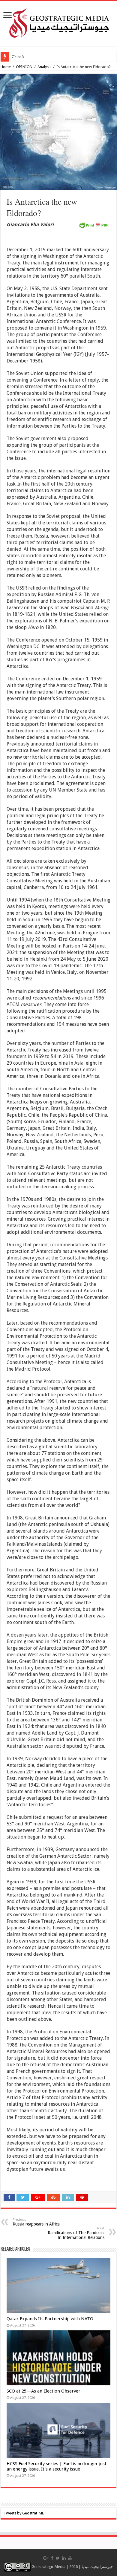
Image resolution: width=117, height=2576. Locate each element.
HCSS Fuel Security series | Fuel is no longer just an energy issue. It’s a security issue (57, 2466)
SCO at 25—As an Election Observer (43, 2391)
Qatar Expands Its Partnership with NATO (50, 2319)
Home (6, 67)
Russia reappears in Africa (36, 2222)
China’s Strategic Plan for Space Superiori (45, 57)
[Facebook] (52, 2558)
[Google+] (46, 2558)
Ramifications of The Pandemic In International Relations (76, 2233)
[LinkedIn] (64, 2558)
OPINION (24, 67)
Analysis (44, 67)
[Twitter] (58, 2558)
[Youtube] (70, 2558)
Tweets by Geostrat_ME (24, 2513)
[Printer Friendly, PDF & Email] (94, 225)
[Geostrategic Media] (58, 22)
